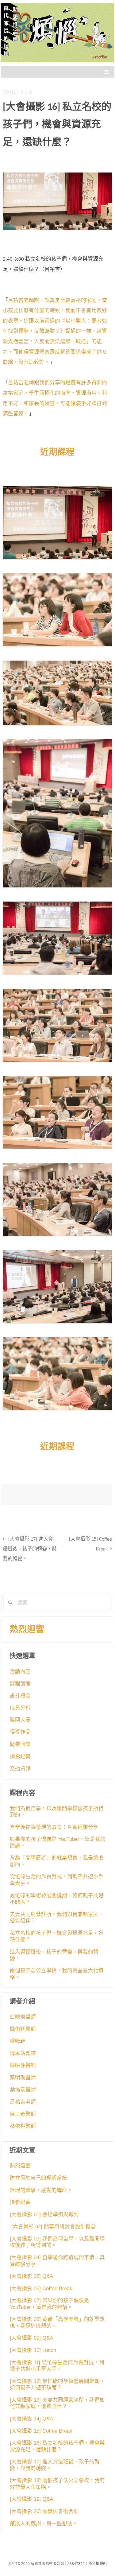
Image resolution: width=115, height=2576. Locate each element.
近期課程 (57, 453)
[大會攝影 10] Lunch (33, 2350)
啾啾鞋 (18, 2041)
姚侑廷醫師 (23, 2029)
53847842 (76, 2564)
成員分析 (20, 1708)
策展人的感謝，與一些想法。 (44, 2524)
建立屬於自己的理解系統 (38, 2178)
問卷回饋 (20, 1744)
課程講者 (20, 1684)
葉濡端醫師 (23, 2090)
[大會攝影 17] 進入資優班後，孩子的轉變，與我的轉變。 (30, 1549)
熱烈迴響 (27, 1629)
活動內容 (20, 1672)
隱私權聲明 (98, 2564)
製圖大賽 (20, 1720)
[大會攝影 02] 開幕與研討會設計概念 (53, 2227)
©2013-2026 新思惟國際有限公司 (36, 2564)
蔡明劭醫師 (23, 2078)
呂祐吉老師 (23, 2102)
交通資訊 (20, 1769)
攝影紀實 (20, 1757)
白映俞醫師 (23, 2017)
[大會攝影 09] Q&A (31, 2338)
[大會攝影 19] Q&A (31, 2499)
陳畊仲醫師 (23, 2065)
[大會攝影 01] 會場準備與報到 (44, 2215)
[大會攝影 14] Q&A (31, 2419)
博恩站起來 (23, 2053)
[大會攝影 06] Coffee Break (41, 2289)
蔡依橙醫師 (23, 2126)
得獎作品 (20, 1732)
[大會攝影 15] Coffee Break (41, 2431)
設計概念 (20, 1696)
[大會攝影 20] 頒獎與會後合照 (44, 2511)
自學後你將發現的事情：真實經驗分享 (54, 1827)
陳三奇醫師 (23, 2114)
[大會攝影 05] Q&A (31, 2276)
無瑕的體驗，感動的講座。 (41, 2190)
